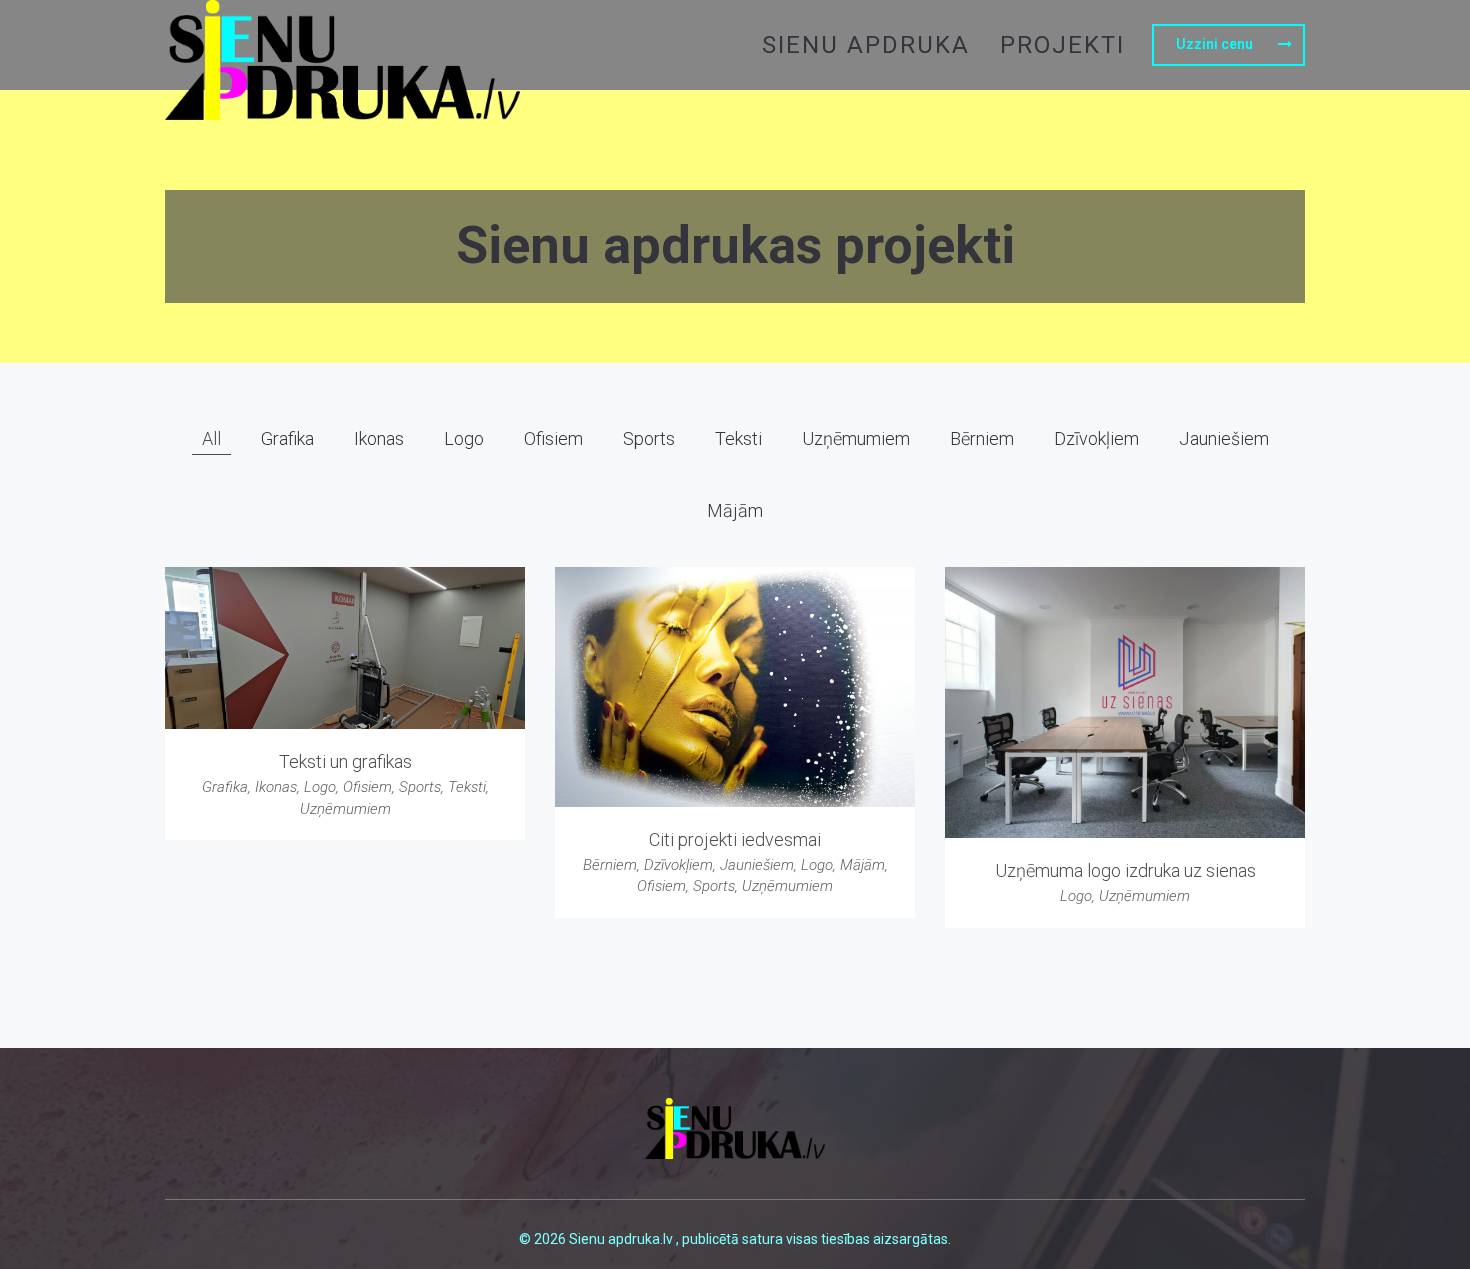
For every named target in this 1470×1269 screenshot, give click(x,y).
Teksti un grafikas (345, 761)
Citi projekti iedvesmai (735, 839)
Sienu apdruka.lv (622, 1239)
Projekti (1062, 45)
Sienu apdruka (866, 45)
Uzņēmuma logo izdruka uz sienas (1125, 870)
